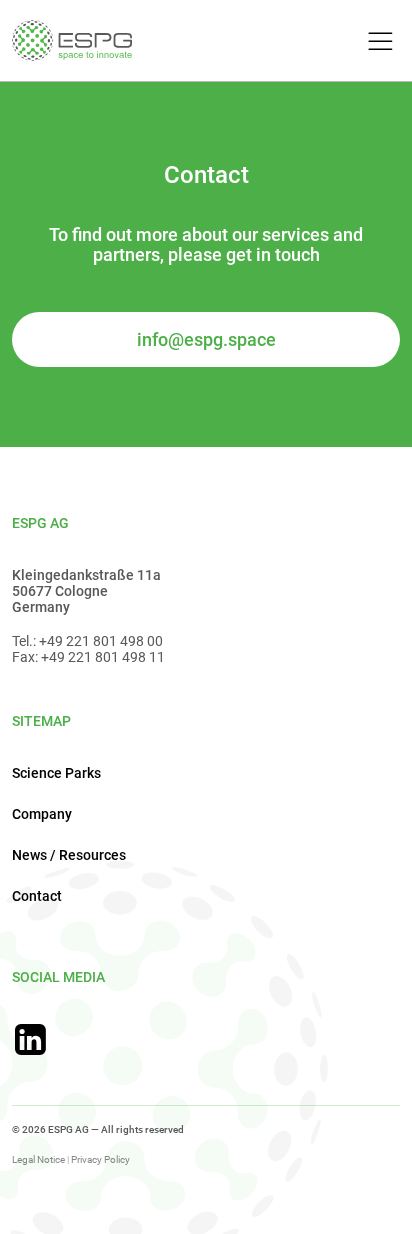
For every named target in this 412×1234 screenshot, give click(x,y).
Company (42, 814)
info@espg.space (206, 339)
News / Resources (69, 855)
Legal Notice (38, 1159)
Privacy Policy (100, 1159)
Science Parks (56, 773)
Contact (37, 896)
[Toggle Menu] (377, 42)
